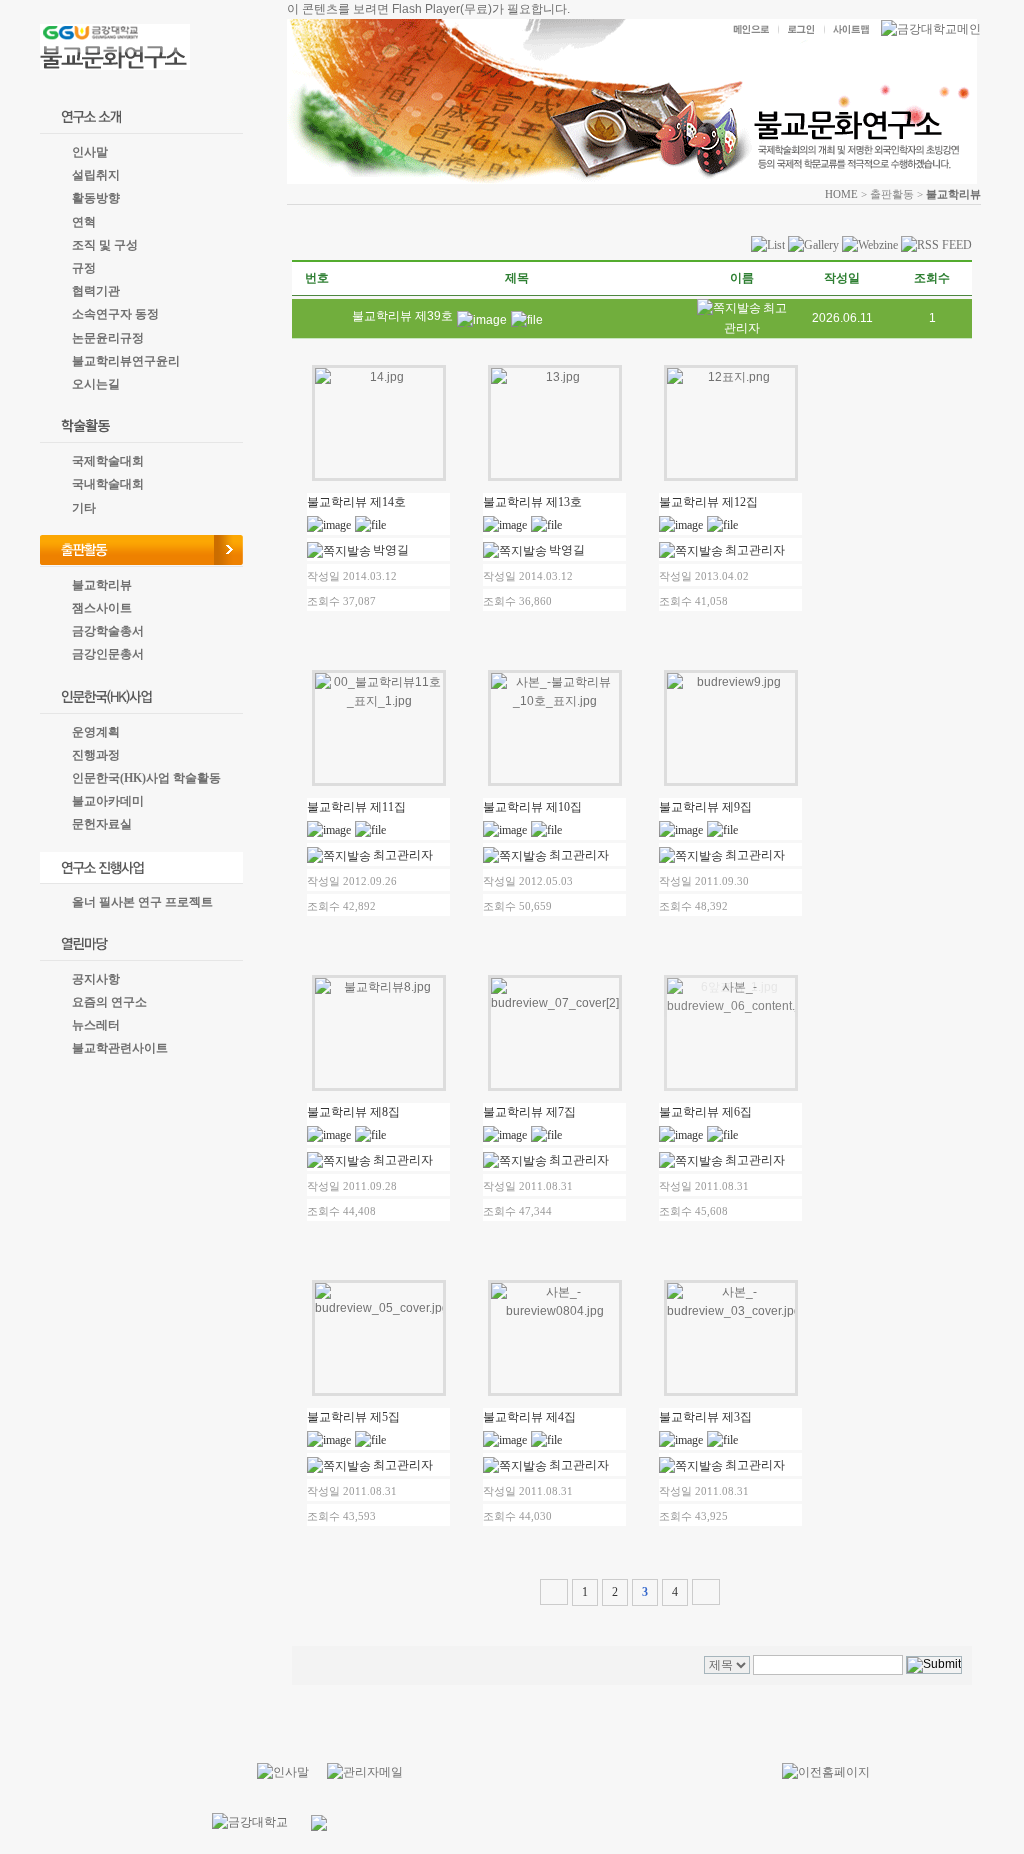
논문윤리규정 (108, 338)
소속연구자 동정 (115, 314)
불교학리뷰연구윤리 (126, 361)
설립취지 (96, 175)
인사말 (90, 152)
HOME (841, 194)
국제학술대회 (108, 461)
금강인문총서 (108, 654)
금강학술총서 (108, 631)
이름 (742, 278)
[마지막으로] (706, 1592)
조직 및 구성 (105, 245)
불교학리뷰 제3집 (705, 1417)
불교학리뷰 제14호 (356, 502)
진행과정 (96, 755)
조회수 (932, 278)
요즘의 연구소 (109, 1002)
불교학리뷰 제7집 (529, 1112)
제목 (517, 278)
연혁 (84, 222)
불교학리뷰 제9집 (705, 807)
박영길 (391, 550)
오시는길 (96, 384)
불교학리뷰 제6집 (705, 1112)
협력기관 (96, 291)
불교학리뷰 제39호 (402, 316)
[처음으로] (554, 1592)
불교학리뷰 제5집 (353, 1417)
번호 (317, 278)
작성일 (842, 278)
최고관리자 (755, 550)
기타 (84, 508)
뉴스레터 (96, 1025)
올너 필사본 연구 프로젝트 (142, 902)
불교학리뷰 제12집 (708, 502)
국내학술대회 (108, 484)
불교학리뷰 (102, 585)
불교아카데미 (108, 801)
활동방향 (96, 198)
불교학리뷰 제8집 (353, 1112)
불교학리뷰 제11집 (356, 807)
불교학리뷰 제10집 (532, 807)
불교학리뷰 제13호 (532, 502)
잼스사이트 (102, 608)
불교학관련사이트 (120, 1048)
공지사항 (96, 979)
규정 (84, 268)
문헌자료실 (102, 824)
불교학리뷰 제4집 (529, 1417)
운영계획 (96, 732)
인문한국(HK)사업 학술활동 (146, 778)
